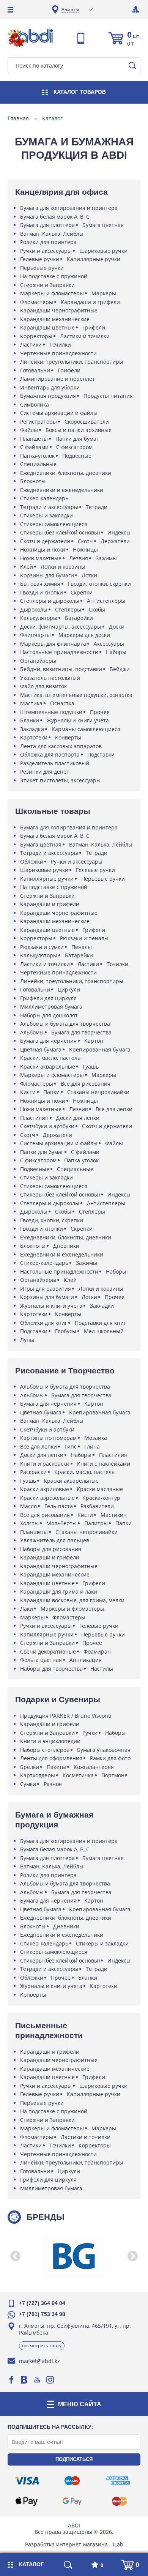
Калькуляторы (39, 618)
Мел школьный (104, 1331)
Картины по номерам (48, 1438)
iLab (118, 2544)
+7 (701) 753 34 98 (42, 2314)
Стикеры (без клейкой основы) (60, 532)
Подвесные (77, 456)
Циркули (69, 989)
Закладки (32, 729)
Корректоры (36, 336)
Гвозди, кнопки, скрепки (99, 584)
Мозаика (96, 1438)
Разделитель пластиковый (55, 763)
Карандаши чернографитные (59, 310)
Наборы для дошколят (49, 1015)
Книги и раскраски (45, 1464)
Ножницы (85, 549)
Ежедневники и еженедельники (62, 490)
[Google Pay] (72, 2501)
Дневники (66, 1246)
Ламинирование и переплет (57, 379)
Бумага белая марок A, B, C (55, 217)
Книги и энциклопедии (50, 1741)
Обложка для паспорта (50, 754)
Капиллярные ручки (94, 259)
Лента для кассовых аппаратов (61, 746)
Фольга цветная (41, 1660)
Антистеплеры (106, 601)
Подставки (101, 754)
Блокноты (33, 481)
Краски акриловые (45, 1489)
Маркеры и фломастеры (52, 293)
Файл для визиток (43, 686)
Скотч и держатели (45, 541)
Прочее (100, 712)
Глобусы (66, 1331)
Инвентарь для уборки (50, 387)
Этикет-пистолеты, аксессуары (60, 780)
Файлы (29, 430)
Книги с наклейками (104, 1464)
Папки (51, 1092)
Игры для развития (46, 1289)
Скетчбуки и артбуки (47, 1126)
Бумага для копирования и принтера (69, 208)
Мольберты (61, 1523)
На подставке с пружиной (54, 276)
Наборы (116, 652)
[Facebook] (11, 2380)
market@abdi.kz (39, 2361)
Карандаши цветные (47, 327)
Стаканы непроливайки (98, 1092)
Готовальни (35, 370)
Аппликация (86, 1660)
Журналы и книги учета (78, 720)
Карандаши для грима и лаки (59, 1591)
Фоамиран (97, 1651)
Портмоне (114, 1775)
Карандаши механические (55, 319)
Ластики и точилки (85, 336)
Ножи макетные (41, 558)
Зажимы (106, 558)
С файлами (34, 447)
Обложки (32, 862)
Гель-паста (59, 1506)
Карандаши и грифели (90, 302)
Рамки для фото (110, 1758)
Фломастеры (37, 302)
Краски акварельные (48, 1067)
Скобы (97, 609)
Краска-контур (101, 1498)
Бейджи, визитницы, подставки (61, 669)
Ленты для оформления (51, 1758)
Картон (94, 1041)
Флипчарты (35, 635)
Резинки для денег (44, 772)
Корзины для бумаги (47, 575)
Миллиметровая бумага (51, 1007)
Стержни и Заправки (47, 285)
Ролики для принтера (48, 242)
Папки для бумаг (77, 439)
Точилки (60, 344)
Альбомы (32, 1032)
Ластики (31, 344)
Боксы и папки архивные (79, 430)
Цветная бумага (41, 1049)
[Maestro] (72, 2481)
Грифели (94, 327)
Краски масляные (100, 1489)
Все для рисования (86, 1084)
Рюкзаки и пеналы (84, 938)
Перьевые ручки (42, 268)
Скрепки (82, 592)
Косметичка (78, 1775)
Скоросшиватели (87, 422)
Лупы (27, 1340)
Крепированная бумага (100, 1049)
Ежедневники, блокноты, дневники (66, 473)
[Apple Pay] (27, 2501)
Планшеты (34, 439)
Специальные (38, 464)
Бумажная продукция (48, 396)
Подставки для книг (100, 1323)
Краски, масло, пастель (50, 1058)
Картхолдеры (38, 1775)
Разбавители (97, 1506)
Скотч (85, 541)
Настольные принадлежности (59, 652)
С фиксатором (74, 447)
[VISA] (27, 2481)
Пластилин (34, 1118)
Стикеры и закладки (46, 515)
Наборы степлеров (45, 1750)
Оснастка (62, 703)
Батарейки (79, 618)
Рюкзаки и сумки (42, 947)
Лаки (27, 1609)
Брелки (30, 1767)
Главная (18, 118)
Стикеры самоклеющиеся (54, 524)
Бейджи (120, 669)
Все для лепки (114, 1109)
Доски (117, 627)
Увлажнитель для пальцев (55, 1540)
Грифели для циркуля (48, 998)
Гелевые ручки (40, 259)
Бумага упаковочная (104, 1750)
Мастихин (114, 1515)
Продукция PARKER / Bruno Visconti (66, 1716)
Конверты (68, 737)
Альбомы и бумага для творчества (65, 1024)
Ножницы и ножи (43, 549)
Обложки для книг (44, 1323)
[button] (15, 2256)
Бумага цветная (103, 225)
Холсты (29, 1523)
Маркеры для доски (84, 635)
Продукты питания (108, 396)
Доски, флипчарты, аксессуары (61, 627)
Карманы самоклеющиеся (86, 729)
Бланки (30, 720)
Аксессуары (109, 644)
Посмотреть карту (42, 2345)
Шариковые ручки (103, 251)
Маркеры (104, 293)
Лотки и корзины (63, 567)
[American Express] (118, 2481)
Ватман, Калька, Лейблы (52, 234)
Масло (28, 1506)
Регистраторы (39, 422)
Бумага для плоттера (47, 225)
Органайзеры (38, 661)
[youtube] (37, 2380)
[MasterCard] (120, 2501)
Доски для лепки (78, 1118)
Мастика (31, 703)
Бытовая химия (40, 584)
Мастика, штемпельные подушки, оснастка (76, 695)
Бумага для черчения (48, 1041)
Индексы (119, 532)
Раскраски (33, 1472)
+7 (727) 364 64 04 (42, 2303)
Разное (53, 1784)
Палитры (96, 1523)
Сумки (28, 1784)
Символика (35, 404)
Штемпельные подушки (51, 712)
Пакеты (56, 1767)
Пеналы (82, 947)
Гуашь (91, 1067)
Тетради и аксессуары (49, 507)
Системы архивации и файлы (59, 413)
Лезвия (79, 558)
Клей (27, 567)
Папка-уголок (37, 456)
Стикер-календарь (44, 498)
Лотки (89, 575)
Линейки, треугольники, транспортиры (72, 362)
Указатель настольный (50, 678)
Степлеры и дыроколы (50, 601)
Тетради (97, 507)
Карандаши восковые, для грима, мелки (72, 1600)
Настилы (102, 1669)
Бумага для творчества (81, 1032)
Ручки (90, 1733)
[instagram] (50, 2380)
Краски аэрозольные (47, 1498)
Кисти (28, 1092)
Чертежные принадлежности (58, 353)
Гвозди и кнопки (42, 592)
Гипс (71, 1446)
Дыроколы (34, 609)
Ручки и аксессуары (46, 251)
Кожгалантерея (94, 1767)
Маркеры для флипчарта (53, 644)
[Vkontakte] (24, 2380)
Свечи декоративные (48, 1651)
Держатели (115, 541)
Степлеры (68, 609)
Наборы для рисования (51, 1549)
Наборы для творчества (51, 1669)
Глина (92, 1446)
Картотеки (34, 737)
